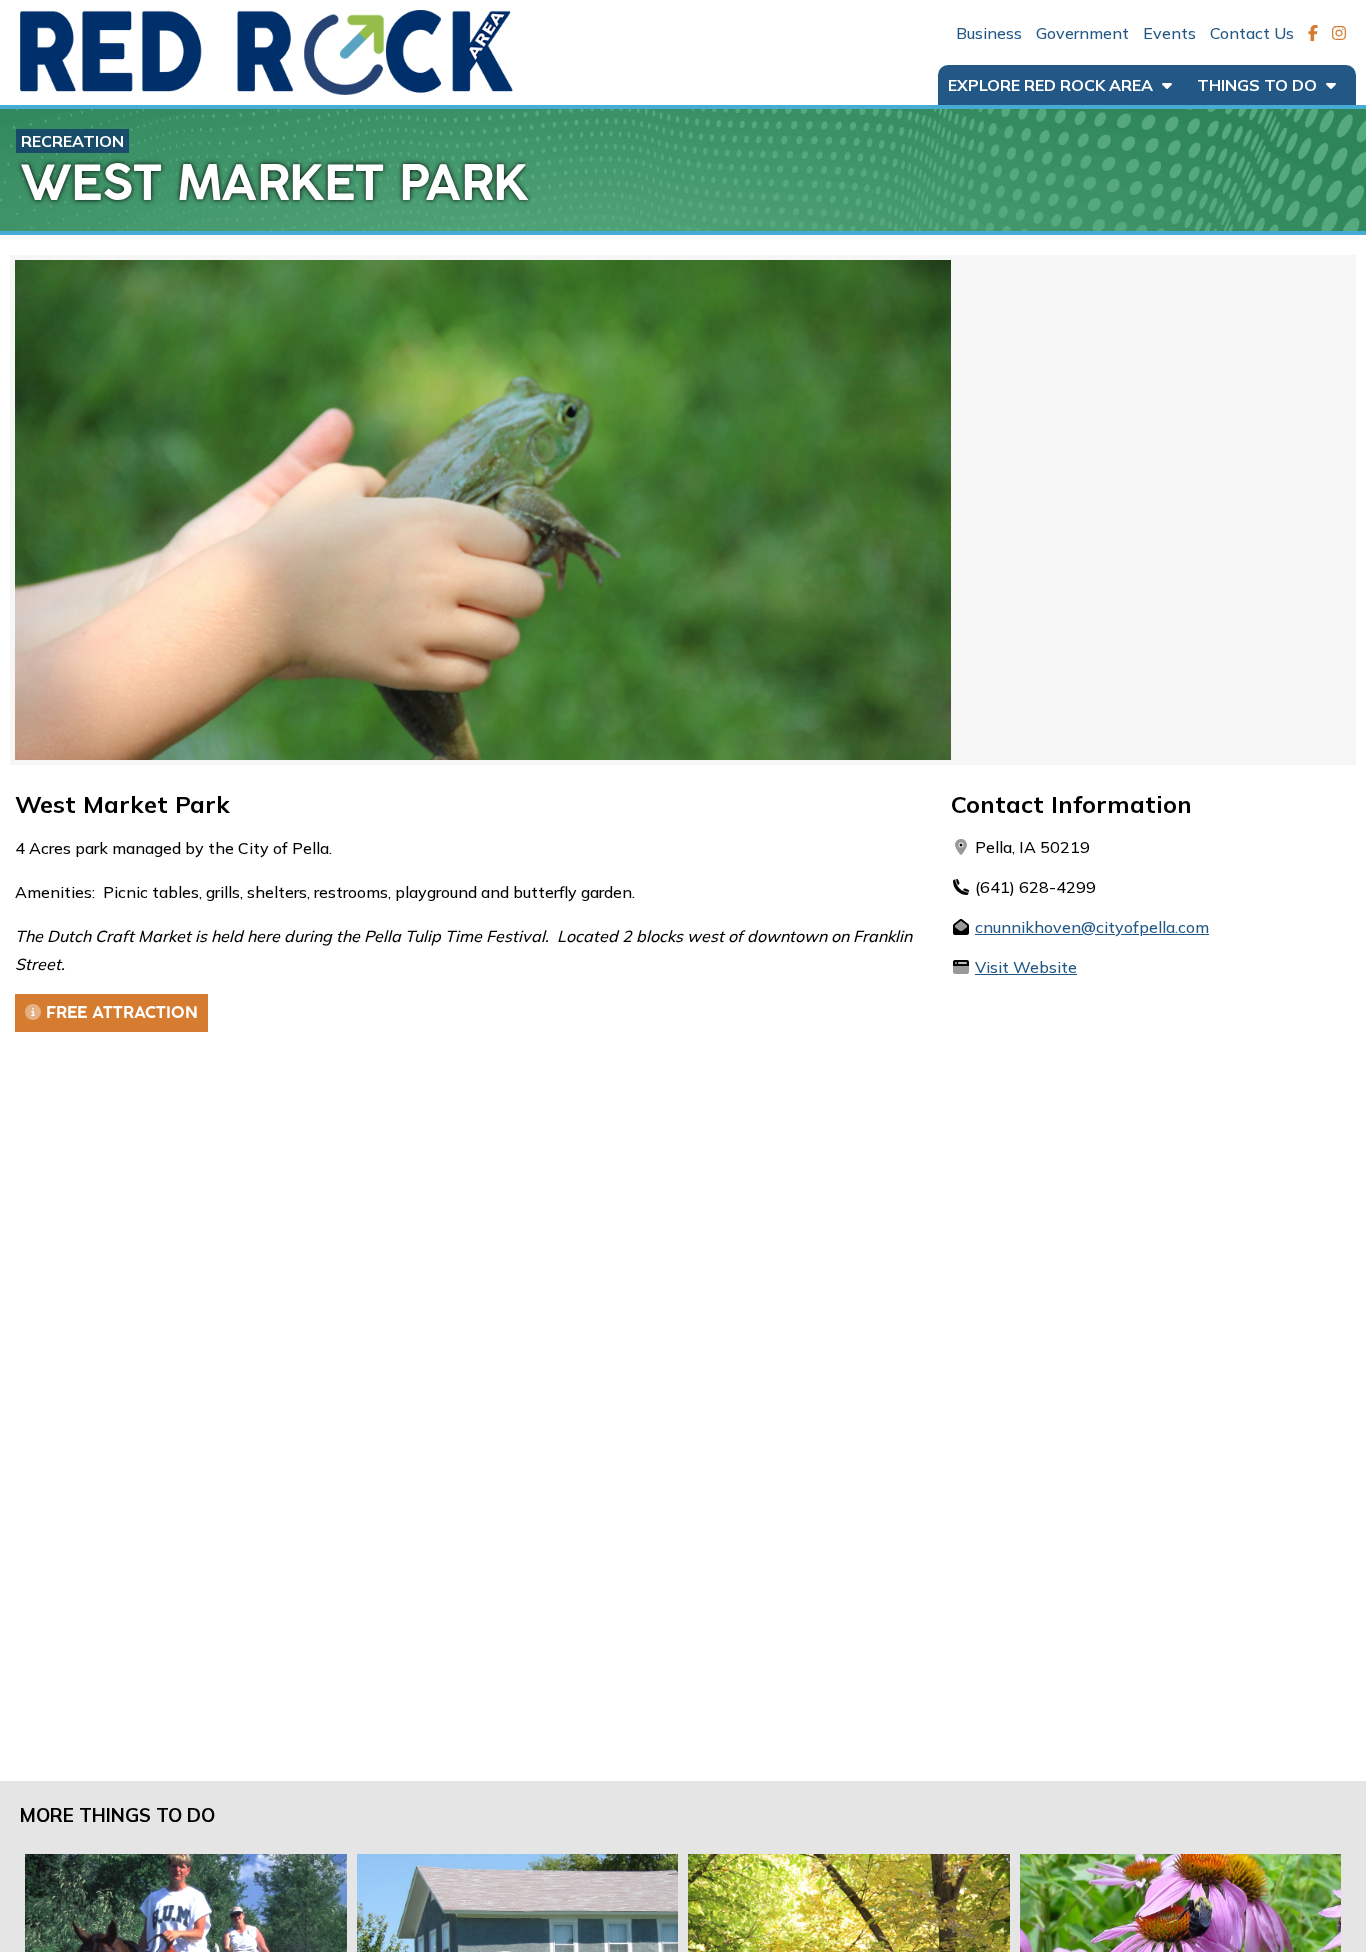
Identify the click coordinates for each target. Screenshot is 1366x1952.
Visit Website (1026, 967)
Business (989, 33)
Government (1082, 33)
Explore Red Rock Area (1052, 85)
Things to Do (1259, 85)
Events (1169, 33)
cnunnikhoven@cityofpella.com (1092, 927)
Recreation (72, 141)
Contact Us (1252, 33)
